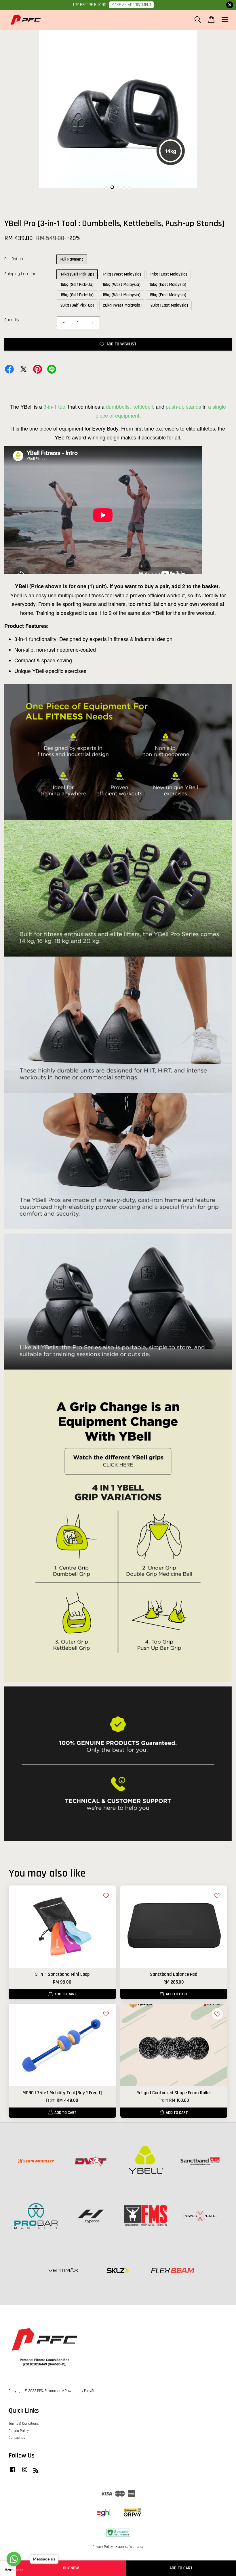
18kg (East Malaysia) (168, 295)
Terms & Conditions (24, 2424)
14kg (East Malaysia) (169, 274)
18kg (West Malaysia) (121, 295)
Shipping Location (20, 274)
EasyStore (92, 2391)
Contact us (17, 2438)
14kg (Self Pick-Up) (77, 274)
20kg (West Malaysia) (122, 305)
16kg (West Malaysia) (121, 285)
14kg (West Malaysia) (122, 274)
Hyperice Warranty (130, 2547)
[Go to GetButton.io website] (14, 2570)
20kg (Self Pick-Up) (77, 305)
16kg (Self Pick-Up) (77, 285)
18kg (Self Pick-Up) (77, 295)
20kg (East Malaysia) (169, 305)
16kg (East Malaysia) (168, 285)
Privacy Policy (103, 2547)
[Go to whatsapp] (14, 2559)
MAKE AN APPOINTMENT (131, 5)
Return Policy (19, 2431)
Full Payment (72, 259)
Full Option (14, 259)
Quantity (12, 320)
